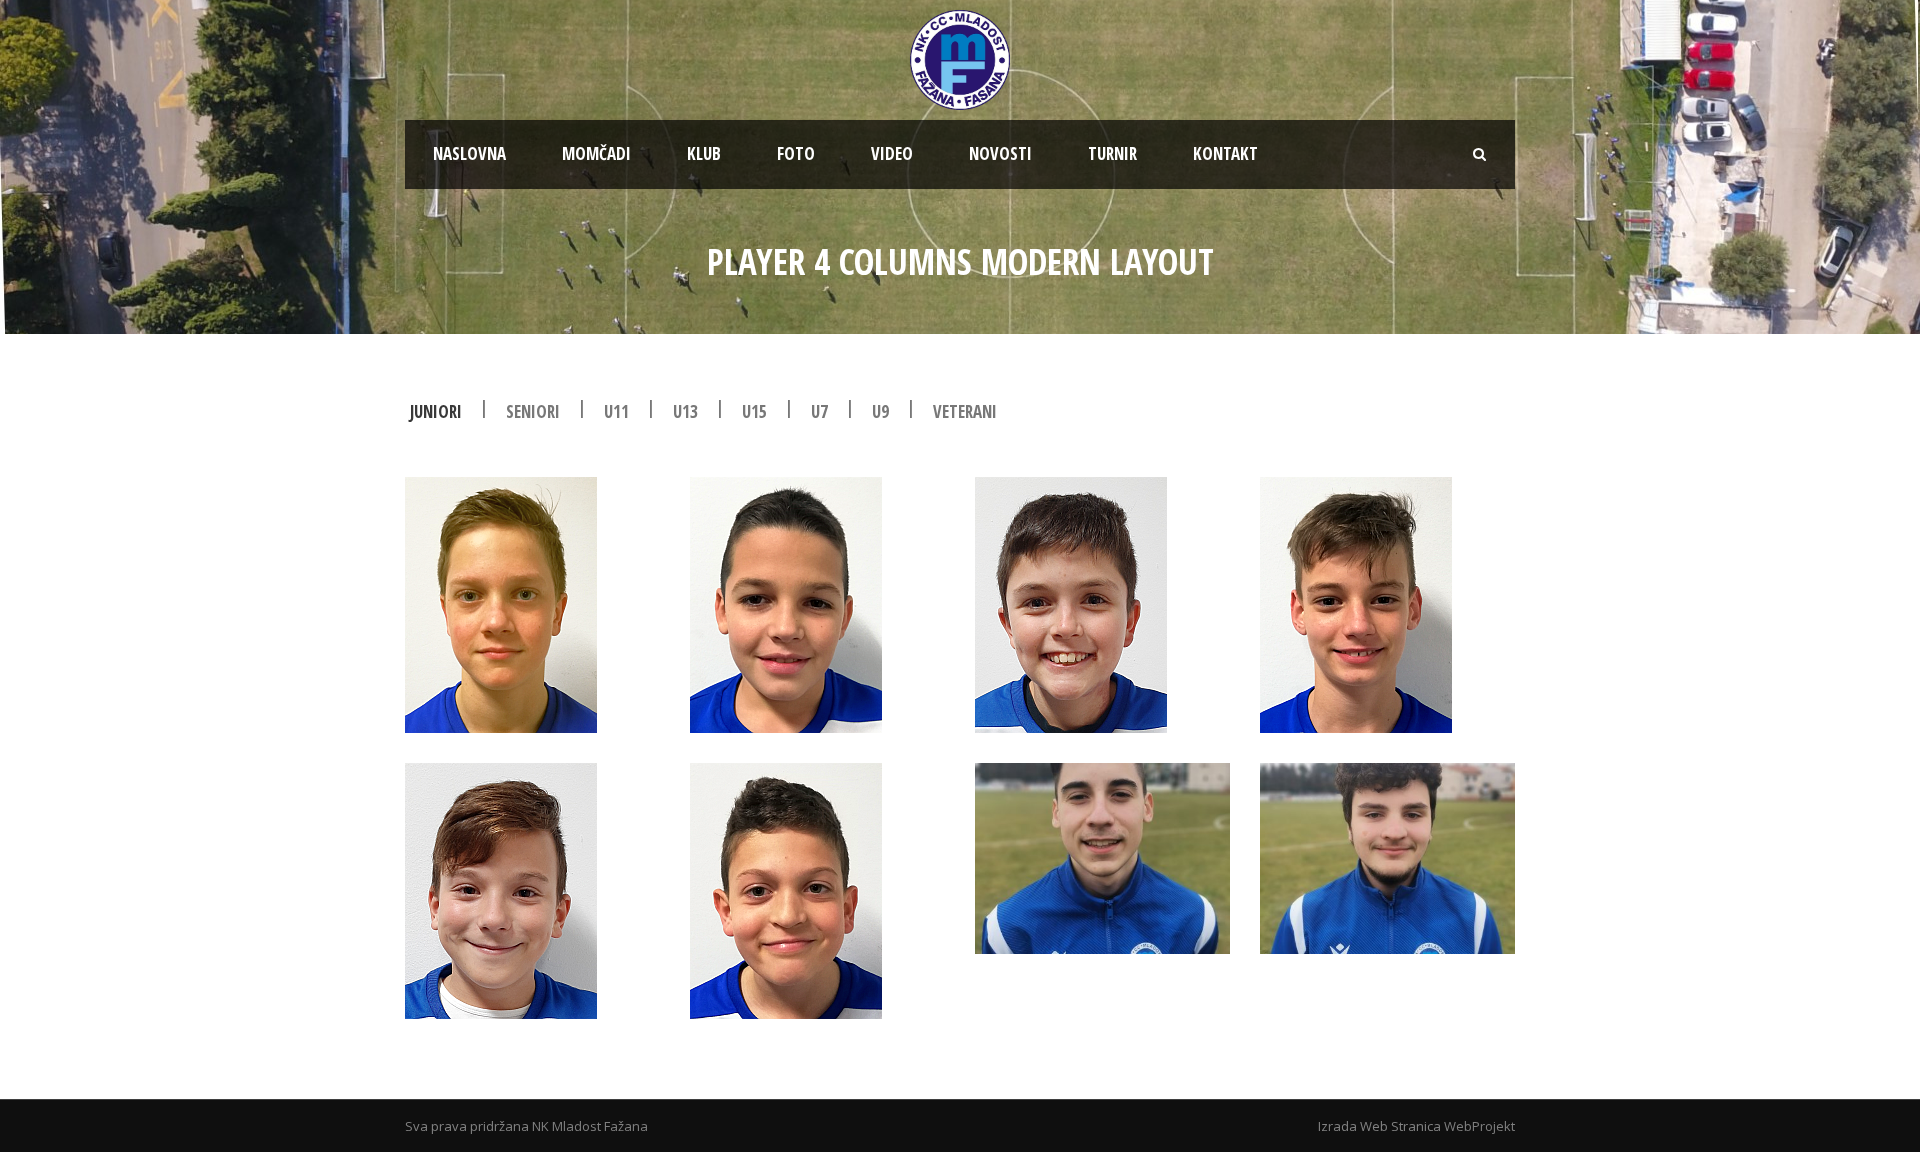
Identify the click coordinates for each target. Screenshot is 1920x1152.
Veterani (965, 411)
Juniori (436, 411)
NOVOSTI (1000, 153)
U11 (616, 411)
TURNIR (1112, 153)
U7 (819, 411)
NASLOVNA (469, 153)
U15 (754, 411)
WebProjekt (1479, 1126)
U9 (880, 411)
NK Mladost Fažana (590, 1126)
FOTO (796, 153)
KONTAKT (1225, 153)
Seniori (533, 411)
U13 (685, 411)
